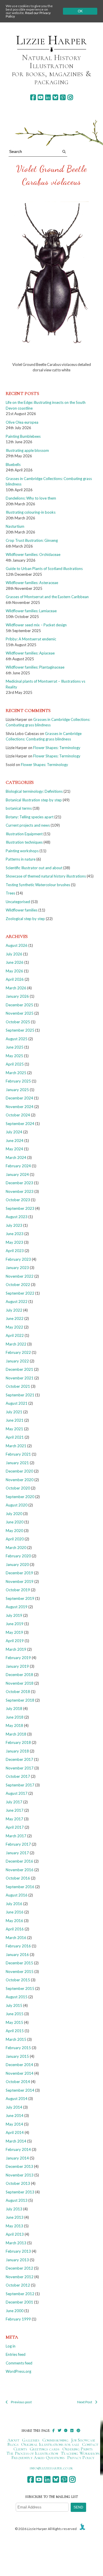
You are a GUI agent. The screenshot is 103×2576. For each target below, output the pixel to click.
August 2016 (17, 1895)
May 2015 (14, 2022)
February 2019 (18, 1658)
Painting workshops (22, 851)
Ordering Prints (78, 2449)
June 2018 (15, 1717)
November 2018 (20, 1683)
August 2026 (17, 945)
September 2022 (20, 1293)
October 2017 (18, 1776)
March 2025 (16, 1073)
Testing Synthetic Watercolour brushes (38, 885)
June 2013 (15, 2217)
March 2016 (16, 1938)
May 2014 (14, 2124)
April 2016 (15, 1929)
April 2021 (15, 1437)
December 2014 (19, 2065)
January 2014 (17, 2158)
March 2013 (16, 2243)
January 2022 (17, 1361)
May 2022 (14, 1327)
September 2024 (20, 1124)
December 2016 (19, 1861)
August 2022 (17, 1302)
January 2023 (17, 1268)
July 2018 (14, 1709)
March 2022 (16, 1344)
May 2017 (14, 1819)
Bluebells (13, 464)
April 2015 (15, 2031)
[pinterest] (63, 97)
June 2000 (15, 2311)
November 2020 (20, 1480)
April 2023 (15, 1251)
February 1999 (18, 2319)
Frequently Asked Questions (38, 2458)
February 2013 (18, 2251)
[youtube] (40, 97)
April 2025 (15, 1064)
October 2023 (18, 1200)
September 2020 (20, 1497)
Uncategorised (18, 902)
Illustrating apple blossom (27, 450)
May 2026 (14, 971)
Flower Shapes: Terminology (57, 748)
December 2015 (19, 1963)
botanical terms (19, 808)
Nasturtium (15, 526)
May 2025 (14, 1056)
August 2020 (17, 1505)
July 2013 (14, 2209)
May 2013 (14, 2226)
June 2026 (15, 962)
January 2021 (17, 1463)
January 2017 (17, 1853)
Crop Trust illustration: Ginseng (32, 540)
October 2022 (18, 1285)
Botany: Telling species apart (30, 817)
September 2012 (20, 2294)
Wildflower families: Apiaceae (30, 653)
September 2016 (20, 1887)
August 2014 (17, 2099)
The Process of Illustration (32, 2453)
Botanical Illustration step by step (34, 800)
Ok (80, 11)
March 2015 (16, 2039)
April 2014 (15, 2132)
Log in (11, 2346)
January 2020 (17, 1565)
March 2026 (16, 988)
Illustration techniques (24, 842)
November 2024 (20, 1107)
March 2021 (16, 1446)
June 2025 (15, 1047)
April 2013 (15, 2234)
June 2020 (15, 1522)
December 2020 (19, 1471)
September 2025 (20, 1030)
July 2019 (14, 1615)
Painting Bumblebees (23, 436)
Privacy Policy (81, 2458)
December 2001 (19, 2302)
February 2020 (18, 1556)
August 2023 (17, 1217)
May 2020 (14, 1531)
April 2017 (15, 1827)
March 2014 (16, 2141)
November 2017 (20, 1768)
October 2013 (18, 2183)
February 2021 (18, 1454)
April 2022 (15, 1335)
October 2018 (18, 1692)
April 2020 (15, 1539)
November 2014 (20, 2073)
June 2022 (15, 1318)
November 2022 (20, 1276)
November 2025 (20, 1013)
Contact (90, 2444)
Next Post (85, 2402)
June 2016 (15, 1912)
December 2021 (19, 1369)
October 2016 (18, 1878)
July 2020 (14, 1514)
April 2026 (15, 979)
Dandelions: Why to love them (31, 498)
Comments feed (19, 2363)
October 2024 (18, 1115)
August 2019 (17, 1607)
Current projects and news (28, 825)
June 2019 (15, 1624)
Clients (20, 2449)
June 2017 (15, 1810)
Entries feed (16, 2354)
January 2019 (17, 1666)
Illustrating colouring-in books (31, 512)
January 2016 (17, 1955)
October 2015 (18, 1980)
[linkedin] (48, 97)
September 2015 (20, 1988)
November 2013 (20, 2175)
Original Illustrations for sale (50, 2444)
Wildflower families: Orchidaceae (33, 554)
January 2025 (17, 1090)
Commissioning (55, 2440)
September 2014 (20, 2090)
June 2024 (15, 1141)
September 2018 (20, 1700)
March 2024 (16, 1158)
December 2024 (19, 1098)
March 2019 (16, 1649)
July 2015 (14, 2005)
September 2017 (20, 1785)
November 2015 (20, 1972)
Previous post (21, 2402)
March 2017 (16, 1836)
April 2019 (15, 1641)
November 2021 (20, 1378)
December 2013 (19, 2166)
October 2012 (18, 2285)
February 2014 (18, 2149)
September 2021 (20, 1395)
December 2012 (19, 2268)
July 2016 (14, 1904)
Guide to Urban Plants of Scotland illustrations (44, 569)
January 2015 (17, 2056)
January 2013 (17, 2260)
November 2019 (20, 1581)
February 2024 (18, 1166)
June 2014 (15, 2116)
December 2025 (19, 1005)
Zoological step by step (25, 919)
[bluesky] (55, 97)
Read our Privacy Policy (28, 15)
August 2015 (17, 1997)
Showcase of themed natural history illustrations (46, 876)
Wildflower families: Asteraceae (32, 583)
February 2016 (18, 1946)
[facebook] (33, 97)
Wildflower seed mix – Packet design (36, 625)
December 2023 (19, 1183)
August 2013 (17, 2200)
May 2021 (14, 1429)
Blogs (13, 2444)
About (13, 2440)
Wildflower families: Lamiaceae (31, 611)
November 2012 (20, 2277)
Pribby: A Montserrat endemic (31, 639)
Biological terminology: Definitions (34, 791)
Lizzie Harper (51, 40)
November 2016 (20, 1870)
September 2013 (20, 2192)
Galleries (31, 2440)
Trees (10, 893)
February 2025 (18, 1081)
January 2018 (17, 1751)
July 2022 (14, 1310)
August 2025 (17, 1039)
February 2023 (18, 1259)
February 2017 (18, 1844)
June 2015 (15, 2014)
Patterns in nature (21, 859)
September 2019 (20, 1598)
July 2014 (14, 2107)
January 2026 (17, 996)
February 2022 (18, 1352)
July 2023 (14, 1225)
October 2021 (18, 1386)
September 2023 (20, 1208)
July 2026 (14, 954)
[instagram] (70, 97)
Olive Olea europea (22, 422)
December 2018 (19, 1675)
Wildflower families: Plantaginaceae (35, 667)
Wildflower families (22, 910)
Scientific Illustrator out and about (34, 868)
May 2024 (14, 1149)
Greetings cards (45, 2449)
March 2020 (16, 1548)
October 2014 (18, 2082)
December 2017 (19, 1759)
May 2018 (14, 1725)
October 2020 (18, 1488)
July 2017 (14, 1802)
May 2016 (14, 1921)
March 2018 (16, 1734)
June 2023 (15, 1234)
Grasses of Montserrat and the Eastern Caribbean (47, 597)
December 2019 (19, 1573)
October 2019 (18, 1590)
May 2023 (14, 1242)
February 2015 (18, 2048)
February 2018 (18, 1742)
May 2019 (14, 1632)
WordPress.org (18, 2371)
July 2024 (14, 1132)
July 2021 (14, 1412)
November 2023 (20, 1191)
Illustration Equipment (24, 834)
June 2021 (15, 1420)
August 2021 (17, 1403)
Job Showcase (83, 2440)
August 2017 (17, 1793)
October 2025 (18, 1022)
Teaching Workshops (80, 2453)
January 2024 (17, 1174)
